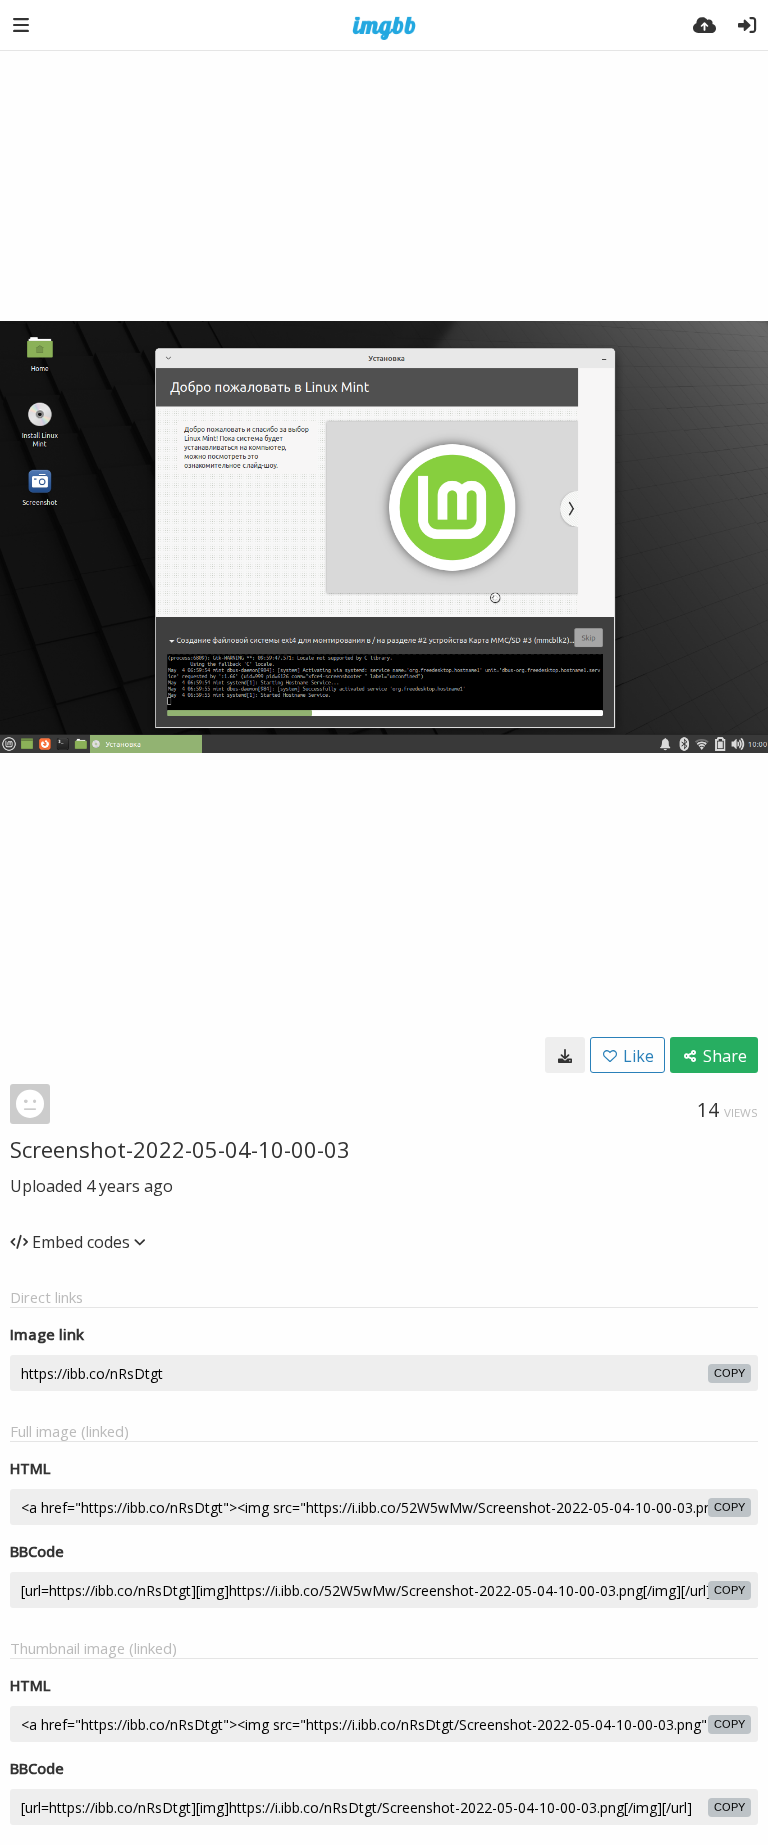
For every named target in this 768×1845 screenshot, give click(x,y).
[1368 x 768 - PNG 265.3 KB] (565, 1055)
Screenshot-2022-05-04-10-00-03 (180, 1149)
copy (729, 1373)
